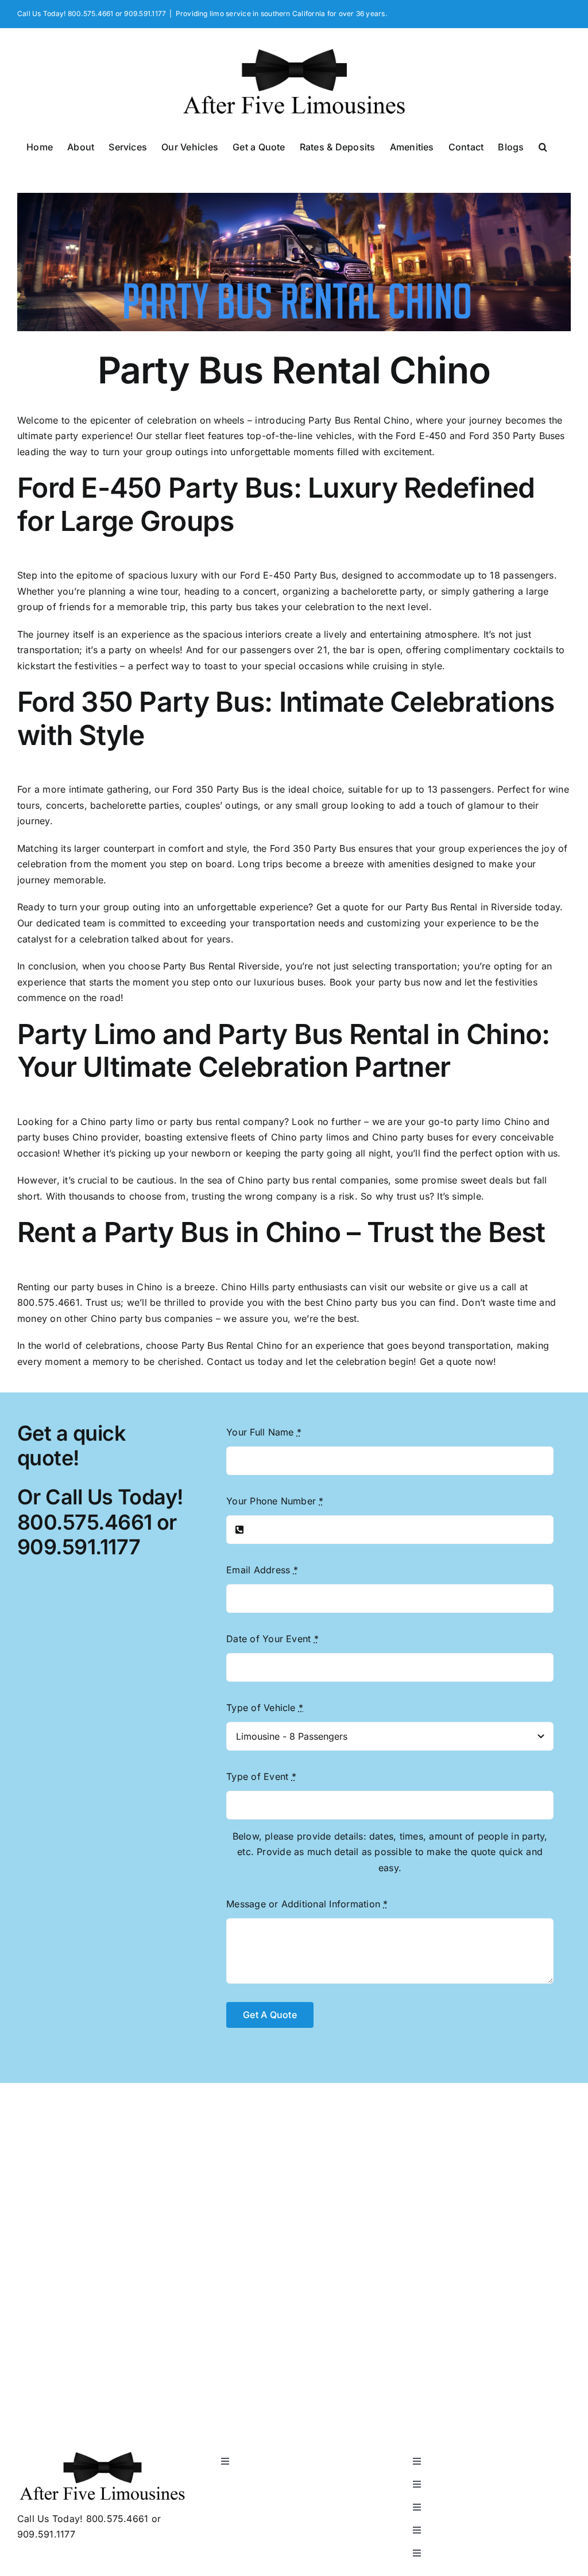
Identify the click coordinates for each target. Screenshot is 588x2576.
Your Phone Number (275, 1501)
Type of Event (261, 1776)
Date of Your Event (272, 1639)
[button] (543, 146)
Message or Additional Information (307, 1904)
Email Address (262, 1570)
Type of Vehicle (265, 1708)
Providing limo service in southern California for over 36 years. (281, 13)
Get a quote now (457, 1361)
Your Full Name (264, 1432)
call (509, 1287)
